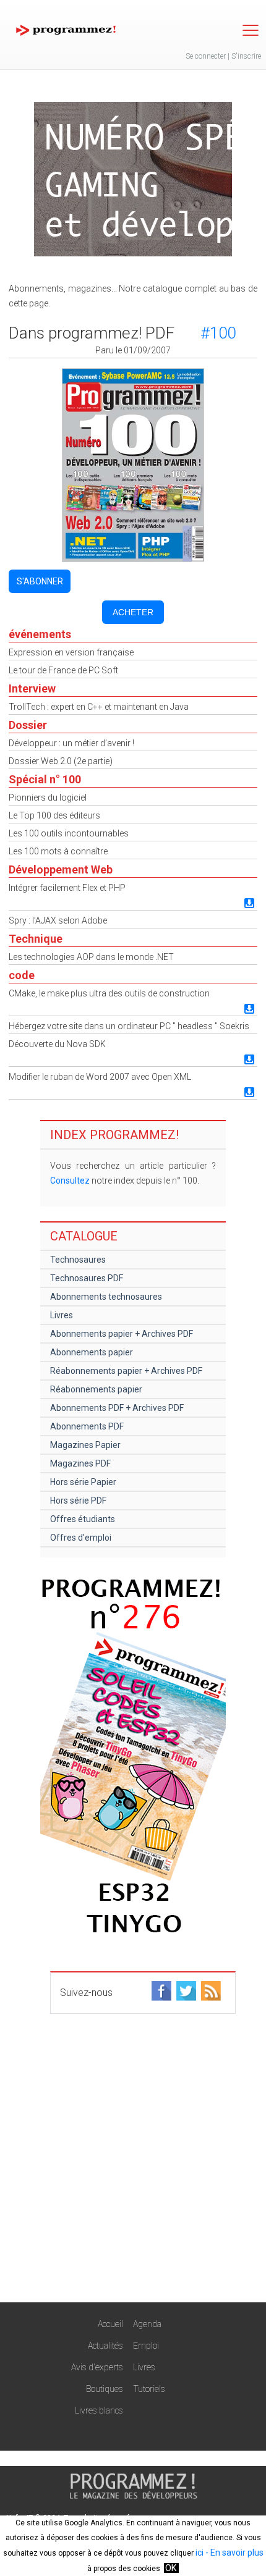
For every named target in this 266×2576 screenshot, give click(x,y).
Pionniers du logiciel (48, 798)
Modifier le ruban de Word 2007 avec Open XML (100, 1077)
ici (199, 2553)
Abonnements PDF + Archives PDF (117, 1408)
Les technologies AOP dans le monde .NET (91, 957)
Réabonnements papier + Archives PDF (126, 1371)
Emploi (146, 2346)
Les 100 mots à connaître (58, 851)
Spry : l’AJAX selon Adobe (58, 920)
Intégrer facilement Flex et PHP (67, 888)
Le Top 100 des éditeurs (54, 815)
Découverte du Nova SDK (57, 1044)
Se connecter (206, 56)
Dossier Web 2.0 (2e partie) (61, 761)
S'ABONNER (40, 581)
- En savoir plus (234, 2553)
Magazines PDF (80, 1463)
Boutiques (105, 2389)
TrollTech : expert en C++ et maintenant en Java (99, 707)
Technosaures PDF (87, 1278)
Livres (62, 1315)
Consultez (70, 1181)
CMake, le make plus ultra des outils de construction (109, 993)
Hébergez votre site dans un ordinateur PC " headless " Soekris (129, 1026)
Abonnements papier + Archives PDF (122, 1334)
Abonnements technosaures (106, 1297)
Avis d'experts (97, 2367)
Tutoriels (149, 2389)
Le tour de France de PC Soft (63, 670)
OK (171, 2568)
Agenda (147, 2324)
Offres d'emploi (81, 1538)
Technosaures (78, 1260)
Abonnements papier (92, 1352)
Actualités (105, 2346)
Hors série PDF (78, 1501)
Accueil (110, 2324)
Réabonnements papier (96, 1389)
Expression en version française (71, 652)
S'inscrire (246, 56)
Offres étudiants (83, 1519)
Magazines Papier (85, 1445)
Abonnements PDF (87, 1426)
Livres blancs (99, 2410)
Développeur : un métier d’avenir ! (71, 743)
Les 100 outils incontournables (69, 833)
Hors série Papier (83, 1482)
